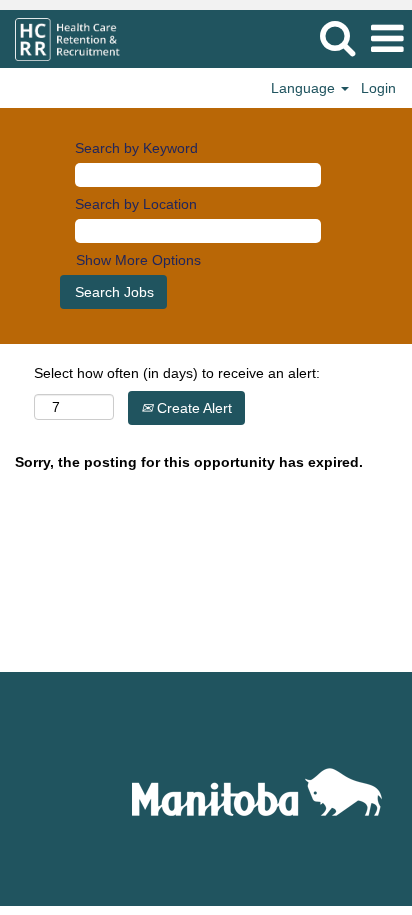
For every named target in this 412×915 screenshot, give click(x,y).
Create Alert (192, 408)
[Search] (337, 37)
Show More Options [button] (138, 260)
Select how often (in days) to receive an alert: (177, 373)
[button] (387, 38)
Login (378, 88)
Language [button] (305, 88)
